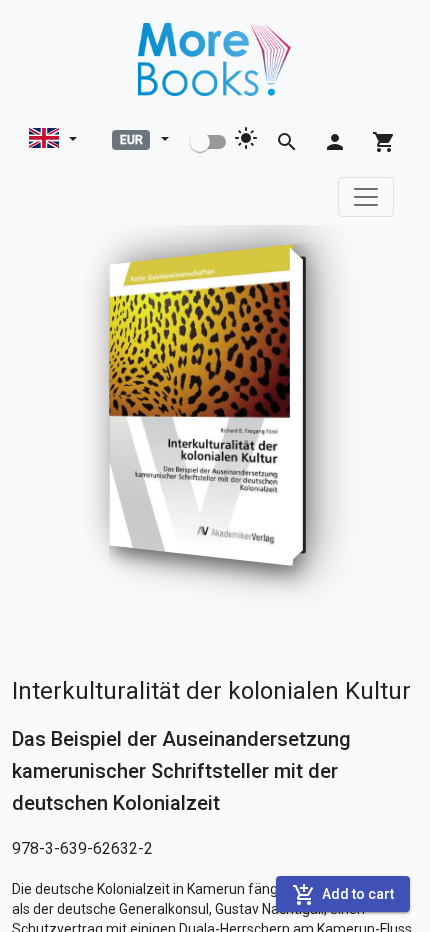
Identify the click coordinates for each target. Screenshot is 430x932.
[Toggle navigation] (366, 197)
